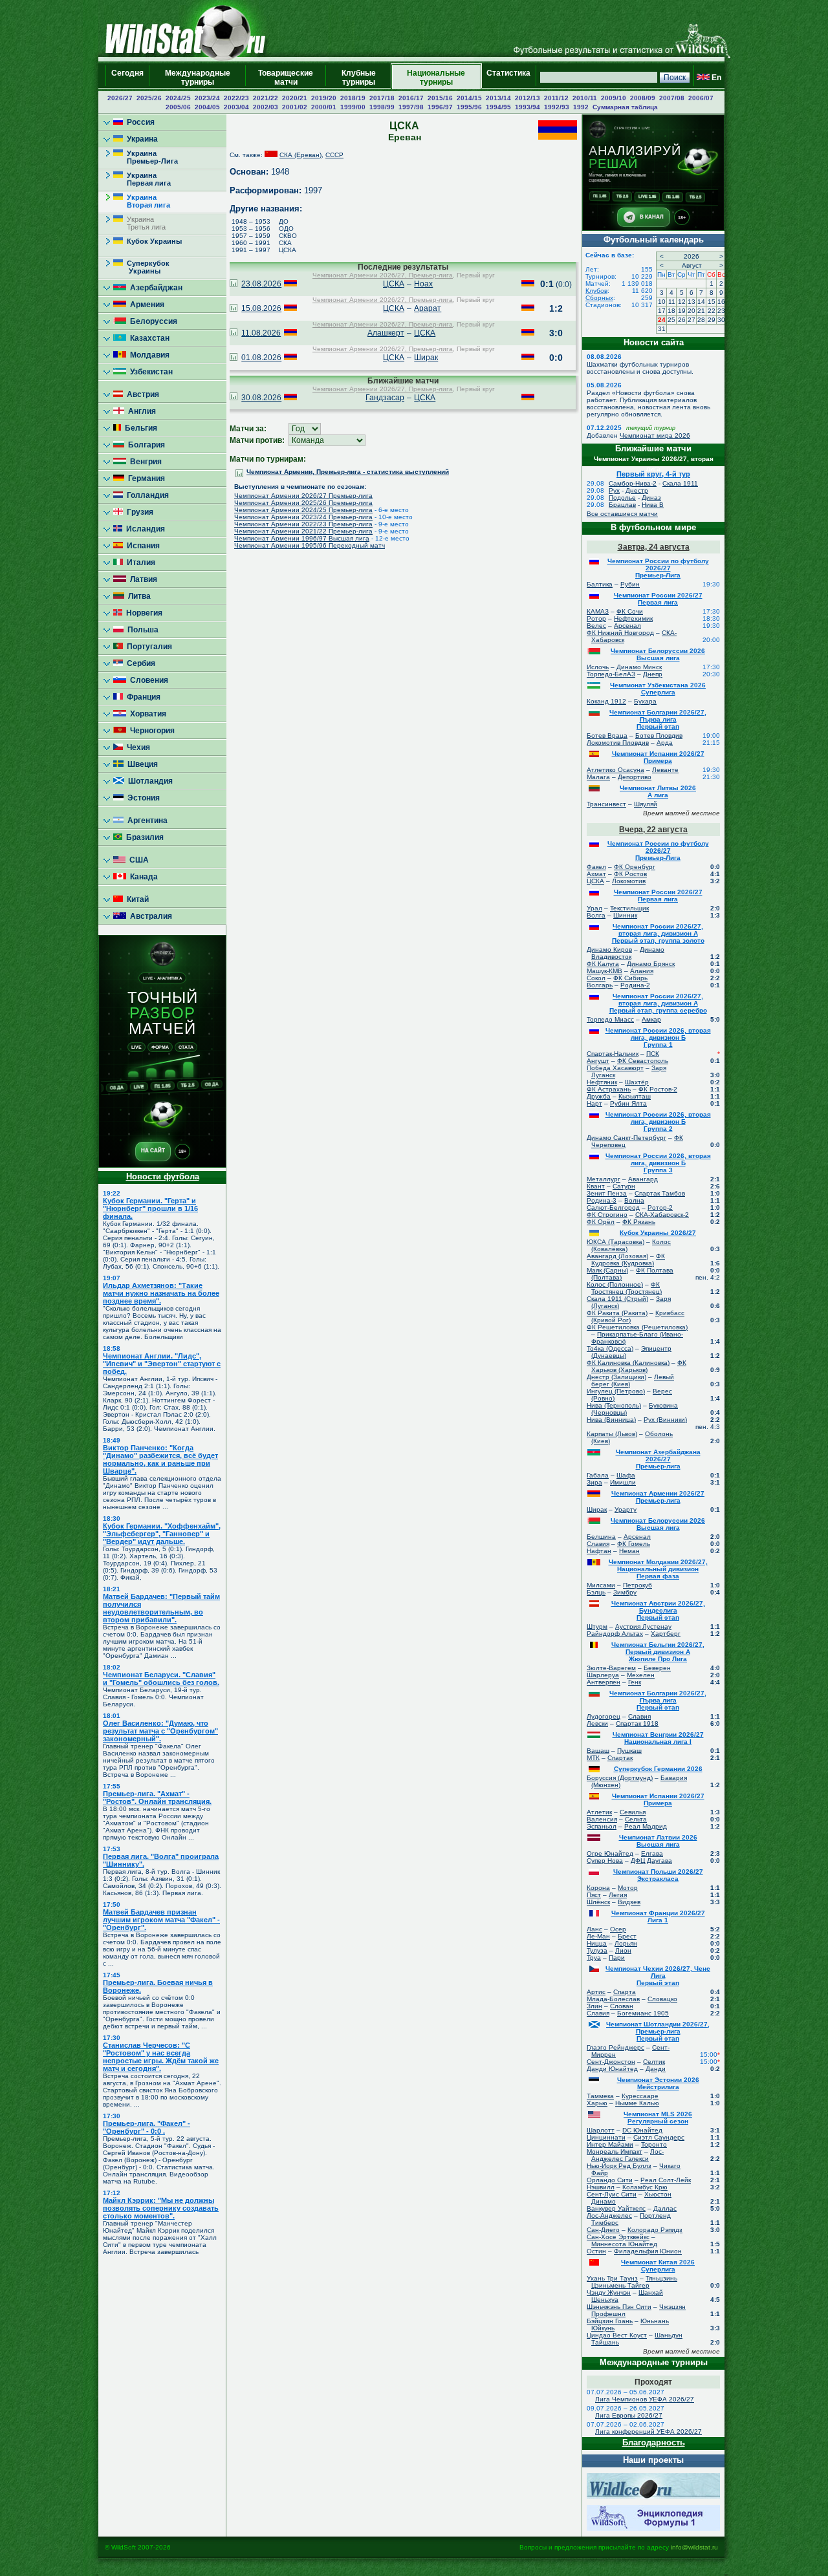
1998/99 (382, 107)
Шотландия (148, 781)
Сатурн (624, 1186)
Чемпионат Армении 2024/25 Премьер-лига (303, 510)
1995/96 (469, 107)
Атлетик (599, 1812)
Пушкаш (629, 1751)
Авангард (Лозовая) (617, 1256)
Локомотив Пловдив (618, 743)
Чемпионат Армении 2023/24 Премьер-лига (303, 517)
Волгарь (600, 985)
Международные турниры (198, 78)
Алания (642, 971)
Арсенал (627, 626)
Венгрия (144, 462)
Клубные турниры (359, 78)
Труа (594, 1958)
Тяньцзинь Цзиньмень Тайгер (634, 2282)
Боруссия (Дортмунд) (620, 1778)
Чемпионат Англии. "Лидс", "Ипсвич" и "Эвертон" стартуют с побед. (162, 1364)
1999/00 (353, 107)
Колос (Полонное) (615, 1284)
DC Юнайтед (642, 2130)
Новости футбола (163, 1176)
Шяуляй (646, 804)
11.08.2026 (261, 333)
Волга (596, 915)
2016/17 (411, 98)
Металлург (604, 1179)
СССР (334, 155)
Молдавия (148, 355)
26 (682, 320)
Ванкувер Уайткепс (616, 2208)
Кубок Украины (152, 241)
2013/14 (498, 98)
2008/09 (643, 98)
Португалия (147, 647)
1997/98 (411, 107)
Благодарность (654, 2442)
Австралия (149, 916)
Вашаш (598, 1751)
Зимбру (625, 1592)
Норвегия (142, 613)
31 (662, 329)
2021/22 (266, 98)
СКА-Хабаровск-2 (662, 1215)
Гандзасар (385, 398)
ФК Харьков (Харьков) (639, 1366)
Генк (635, 1682)
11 (672, 302)
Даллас (665, 2208)
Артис (596, 1992)
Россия (139, 122)
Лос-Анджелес (609, 2216)
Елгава (652, 1853)
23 (721, 311)
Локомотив (629, 881)
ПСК (653, 1054)
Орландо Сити (610, 2180)
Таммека (600, 2096)
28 (701, 320)
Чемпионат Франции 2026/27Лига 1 (658, 1916)
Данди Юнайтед (612, 2069)
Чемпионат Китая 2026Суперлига (658, 2266)
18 (671, 311)
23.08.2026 (261, 284)
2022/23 (236, 98)
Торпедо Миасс (610, 1019)
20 (692, 311)
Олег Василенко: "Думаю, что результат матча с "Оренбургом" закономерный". (160, 1731)
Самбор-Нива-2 (633, 483)
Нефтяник (602, 1082)
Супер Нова (605, 1861)
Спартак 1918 (637, 1723)
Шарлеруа (603, 1675)
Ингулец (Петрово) (616, 1391)
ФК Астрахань (609, 1089)
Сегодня (127, 78)
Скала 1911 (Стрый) (617, 1299)
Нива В (653, 505)
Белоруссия (152, 321)
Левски (597, 1723)
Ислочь (598, 667)
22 (712, 311)
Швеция (141, 764)
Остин (596, 2251)
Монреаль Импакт (615, 2152)
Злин (594, 2006)
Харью (597, 2103)
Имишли (623, 1482)
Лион (623, 1950)
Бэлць (596, 1592)
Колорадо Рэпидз (655, 2230)
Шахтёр (637, 1082)
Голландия (146, 495)
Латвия (142, 579)
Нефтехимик (633, 618)
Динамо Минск (639, 667)
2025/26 (149, 98)
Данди (656, 2069)
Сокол (596, 978)
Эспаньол (602, 1826)
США (137, 860)
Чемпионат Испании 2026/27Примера (658, 757)
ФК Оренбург (635, 867)
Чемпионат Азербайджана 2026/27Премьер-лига (658, 1459)
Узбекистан (149, 372)
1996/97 (440, 107)
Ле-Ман (598, 1936)
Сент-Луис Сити (612, 2194)
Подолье (622, 498)
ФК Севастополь (643, 1061)
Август (692, 265)
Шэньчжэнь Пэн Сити (619, 2307)
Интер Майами (610, 2144)
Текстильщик (629, 908)
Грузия (138, 512)
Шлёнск (598, 1902)
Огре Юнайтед (610, 1853)
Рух (614, 490)
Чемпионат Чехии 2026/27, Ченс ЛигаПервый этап (658, 1976)
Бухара (645, 701)
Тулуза (597, 1950)
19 (682, 311)
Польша (141, 630)
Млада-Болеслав (613, 1999)
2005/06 (178, 107)
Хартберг (666, 1634)
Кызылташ (635, 1096)
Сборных (599, 298)
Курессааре (640, 2096)
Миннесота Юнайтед (624, 2244)
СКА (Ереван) (300, 155)
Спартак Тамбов (660, 1193)
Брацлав (622, 505)
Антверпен (604, 1682)
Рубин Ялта (628, 1103)
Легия (618, 1895)
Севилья (633, 1812)
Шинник (625, 915)
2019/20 (324, 98)
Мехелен (641, 1675)
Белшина (601, 1537)
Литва (137, 596)
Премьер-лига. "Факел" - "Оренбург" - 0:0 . (147, 2127)
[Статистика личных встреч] (234, 284)
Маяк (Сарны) (607, 1270)
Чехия (136, 747)
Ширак (426, 358)
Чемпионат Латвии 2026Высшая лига (658, 1841)
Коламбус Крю (645, 2187)
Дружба (599, 1096)
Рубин (630, 584)
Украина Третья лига (139, 223)
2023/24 (207, 98)
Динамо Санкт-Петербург (626, 1138)
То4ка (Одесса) (610, 1348)
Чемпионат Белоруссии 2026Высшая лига (658, 654)
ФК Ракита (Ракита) (617, 1313)
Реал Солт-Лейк (666, 2180)
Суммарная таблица (625, 107)
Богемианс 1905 (643, 2013)
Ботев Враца (607, 735)
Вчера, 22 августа (653, 830)
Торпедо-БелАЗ (611, 674)
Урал (594, 908)
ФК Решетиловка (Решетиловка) (637, 1327)
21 (701, 311)
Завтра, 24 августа (654, 547)
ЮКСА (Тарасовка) (616, 1242)
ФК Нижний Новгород (620, 633)
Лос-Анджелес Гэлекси (627, 2155)
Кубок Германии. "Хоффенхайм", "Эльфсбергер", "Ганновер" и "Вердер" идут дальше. (162, 1534)
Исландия (144, 529)
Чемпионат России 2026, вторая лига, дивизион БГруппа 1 (658, 1037)
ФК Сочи (630, 611)
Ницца (597, 1943)
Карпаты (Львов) (612, 1434)
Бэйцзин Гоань (610, 2321)
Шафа (626, 1475)
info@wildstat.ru (694, 2547)
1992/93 (557, 107)
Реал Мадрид (646, 1826)
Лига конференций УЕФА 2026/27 (648, 2431)
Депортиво (635, 777)
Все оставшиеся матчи (622, 514)
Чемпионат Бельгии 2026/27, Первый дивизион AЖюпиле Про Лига (658, 1652)
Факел (596, 867)
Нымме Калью (637, 2103)
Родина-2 (635, 985)
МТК (593, 1758)
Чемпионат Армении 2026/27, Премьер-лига (383, 275)
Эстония (142, 798)
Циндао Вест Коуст (617, 2335)
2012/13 (528, 98)
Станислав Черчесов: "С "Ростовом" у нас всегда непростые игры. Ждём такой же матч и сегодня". (161, 2057)
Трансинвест (606, 804)
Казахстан (148, 338)
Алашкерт (386, 333)
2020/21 (295, 98)
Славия (598, 1544)
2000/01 (324, 107)
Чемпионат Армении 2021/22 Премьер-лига (303, 531)
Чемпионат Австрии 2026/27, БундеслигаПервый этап (658, 1610)
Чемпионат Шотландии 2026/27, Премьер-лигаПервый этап (658, 2031)
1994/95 (498, 107)
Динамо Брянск (651, 964)
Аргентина (146, 821)
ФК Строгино (607, 1215)
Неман (629, 1551)
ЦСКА (394, 284)
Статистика (508, 78)
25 (671, 320)
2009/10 (614, 98)
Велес (596, 626)
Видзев (629, 1902)
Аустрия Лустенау (643, 1626)
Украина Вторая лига (142, 201)
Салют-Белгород (613, 1207)
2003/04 (236, 107)
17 (662, 311)
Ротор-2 (660, 1207)
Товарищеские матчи (286, 78)
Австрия (141, 394)
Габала (598, 1475)
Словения (147, 680)
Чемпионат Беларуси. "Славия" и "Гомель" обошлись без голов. (161, 1679)
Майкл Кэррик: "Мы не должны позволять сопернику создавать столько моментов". (161, 2208)
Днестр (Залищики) (616, 1377)
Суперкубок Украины (141, 267)
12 (682, 302)
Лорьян (626, 1943)
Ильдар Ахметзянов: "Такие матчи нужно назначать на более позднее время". (161, 1293)
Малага (598, 777)
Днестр (637, 490)
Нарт (594, 1103)
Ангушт (598, 1061)
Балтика (600, 584)
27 (692, 320)
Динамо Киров (609, 950)
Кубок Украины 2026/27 (658, 1233)
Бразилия (143, 837)
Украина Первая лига (142, 179)
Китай (136, 899)
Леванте (665, 770)
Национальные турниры (436, 78)
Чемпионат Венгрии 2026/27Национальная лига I (658, 1738)
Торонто (654, 2144)
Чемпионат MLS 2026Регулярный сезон (658, 2118)
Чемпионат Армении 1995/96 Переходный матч (310, 545)
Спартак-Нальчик (613, 1054)
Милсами (601, 1585)
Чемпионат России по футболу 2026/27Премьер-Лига (658, 568)
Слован (622, 2006)
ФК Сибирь (630, 978)
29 (712, 320)
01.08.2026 (261, 358)
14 (701, 302)
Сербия (139, 663)
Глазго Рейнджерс (616, 2047)
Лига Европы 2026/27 (629, 2415)
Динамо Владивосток (628, 953)
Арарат (428, 308)
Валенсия (602, 1819)
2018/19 (353, 98)
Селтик (654, 2062)
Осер (618, 1929)
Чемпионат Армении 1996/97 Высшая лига (302, 538)
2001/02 (295, 107)
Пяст (594, 1895)
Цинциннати (606, 2137)
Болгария (145, 445)
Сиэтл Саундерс (659, 2137)
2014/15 (469, 98)
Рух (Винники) (665, 1420)
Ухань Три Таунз (612, 2278)
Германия (145, 478)
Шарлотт (601, 2130)
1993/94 (528, 107)
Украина (140, 139)
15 (712, 302)
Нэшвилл (601, 2187)
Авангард (643, 1179)
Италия (139, 563)
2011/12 (556, 98)
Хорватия (146, 714)
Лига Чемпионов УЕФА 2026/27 (645, 2399)
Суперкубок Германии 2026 (658, 1769)
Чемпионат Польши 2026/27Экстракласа (658, 1875)
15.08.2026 (261, 308)
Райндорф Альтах (615, 1634)
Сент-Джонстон (611, 2062)
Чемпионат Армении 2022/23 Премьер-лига (303, 524)
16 (721, 302)
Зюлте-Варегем (611, 1668)
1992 (581, 107)
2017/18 (382, 98)
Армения (145, 305)
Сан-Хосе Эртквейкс (618, 2237)
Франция (142, 697)
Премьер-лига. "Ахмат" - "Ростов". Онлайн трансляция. (157, 1798)
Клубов (596, 291)
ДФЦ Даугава (651, 1861)
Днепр (653, 674)
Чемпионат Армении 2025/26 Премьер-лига (303, 503)
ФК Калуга (603, 964)
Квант (596, 1186)
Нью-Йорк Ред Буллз (619, 2166)
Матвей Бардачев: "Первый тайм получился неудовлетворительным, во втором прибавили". (161, 1608)
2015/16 (440, 98)
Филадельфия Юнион (648, 2251)
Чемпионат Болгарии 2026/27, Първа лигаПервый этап (658, 719)
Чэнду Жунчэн (609, 2292)
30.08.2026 (261, 398)
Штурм (597, 1626)
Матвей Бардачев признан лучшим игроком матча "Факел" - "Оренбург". (161, 1920)
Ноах (423, 284)
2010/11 (585, 98)
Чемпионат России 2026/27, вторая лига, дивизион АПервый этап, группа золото (658, 933)
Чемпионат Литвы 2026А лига (658, 791)
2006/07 (701, 98)
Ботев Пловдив (659, 735)
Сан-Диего (603, 2230)
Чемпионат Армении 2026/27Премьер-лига (658, 1497)
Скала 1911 (680, 483)
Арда (665, 743)
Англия (140, 411)
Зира (594, 1482)
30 (721, 320)
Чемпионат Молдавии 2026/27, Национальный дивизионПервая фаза (658, 1569)
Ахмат (596, 874)
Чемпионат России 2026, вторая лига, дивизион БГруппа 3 (658, 1163)
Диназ (651, 498)
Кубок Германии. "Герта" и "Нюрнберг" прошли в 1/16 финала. (150, 1208)
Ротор (596, 618)
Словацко (662, 1999)
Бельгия (139, 428)
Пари (617, 1958)
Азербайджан (154, 288)
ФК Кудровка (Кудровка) (628, 1260)
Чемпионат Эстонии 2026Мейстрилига (658, 2083)
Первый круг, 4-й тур (653, 474)
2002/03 (266, 107)
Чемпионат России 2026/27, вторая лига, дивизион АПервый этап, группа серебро (658, 1003)
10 (662, 302)
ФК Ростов (630, 874)
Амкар (651, 1019)
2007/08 (672, 98)
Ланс (594, 1929)
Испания (141, 546)
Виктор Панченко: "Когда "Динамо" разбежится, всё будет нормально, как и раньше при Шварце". (160, 1459)
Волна (634, 1200)
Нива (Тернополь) (614, 1405)
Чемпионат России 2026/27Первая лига (658, 599)
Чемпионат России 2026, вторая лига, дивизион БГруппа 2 (658, 1122)
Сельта (636, 1819)
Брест (627, 1936)
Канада (142, 877)
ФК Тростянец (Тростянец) (626, 1288)
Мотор (628, 1888)
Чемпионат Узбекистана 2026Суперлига (658, 689)
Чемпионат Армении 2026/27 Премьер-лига (303, 496)
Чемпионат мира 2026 (655, 435)
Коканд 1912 (606, 701)
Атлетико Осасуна (616, 770)
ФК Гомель (634, 1544)
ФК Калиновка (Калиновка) (628, 1363)
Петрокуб (637, 1585)
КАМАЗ (598, 611)
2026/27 (120, 98)
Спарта (625, 1992)
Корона (598, 1888)
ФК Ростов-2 (658, 1089)
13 (692, 302)
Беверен (657, 1668)
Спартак (620, 1758)
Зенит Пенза (607, 1193)
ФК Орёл (601, 1222)
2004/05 (207, 107)
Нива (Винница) (611, 1420)
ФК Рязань (639, 1222)
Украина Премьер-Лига (146, 157)
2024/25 (178, 98)
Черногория (150, 731)
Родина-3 (602, 1200)
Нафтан (599, 1551)
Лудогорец (604, 1716)
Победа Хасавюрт (615, 1068)
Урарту (626, 1509)
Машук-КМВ (605, 971)
